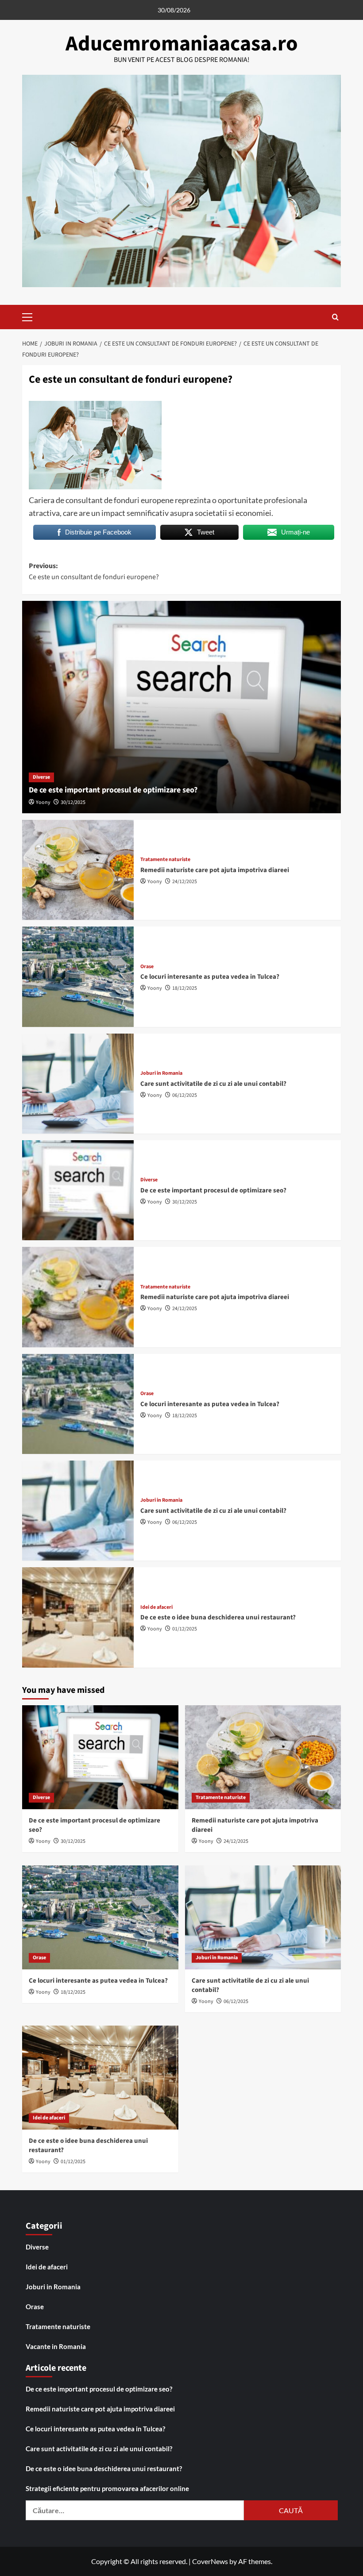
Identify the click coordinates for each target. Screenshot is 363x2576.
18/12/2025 (185, 988)
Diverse (41, 777)
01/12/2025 (185, 1629)
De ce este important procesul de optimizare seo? (113, 790)
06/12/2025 (185, 1095)
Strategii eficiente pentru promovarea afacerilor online (107, 2488)
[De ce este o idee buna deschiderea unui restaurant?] (78, 1617)
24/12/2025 (185, 882)
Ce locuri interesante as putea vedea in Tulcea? (210, 977)
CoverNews (210, 2561)
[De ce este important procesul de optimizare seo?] (181, 707)
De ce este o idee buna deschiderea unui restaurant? (218, 1617)
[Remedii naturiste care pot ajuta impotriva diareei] (78, 870)
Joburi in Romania (161, 1073)
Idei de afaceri (156, 1607)
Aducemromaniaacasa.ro (182, 44)
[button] (31, 316)
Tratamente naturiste (165, 860)
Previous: (94, 572)
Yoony (43, 802)
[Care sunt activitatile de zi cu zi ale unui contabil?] (78, 1084)
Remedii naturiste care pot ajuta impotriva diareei (215, 870)
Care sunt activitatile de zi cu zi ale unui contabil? (213, 1084)
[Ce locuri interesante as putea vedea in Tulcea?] (78, 977)
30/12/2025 (73, 802)
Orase (147, 967)
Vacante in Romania (56, 2346)
